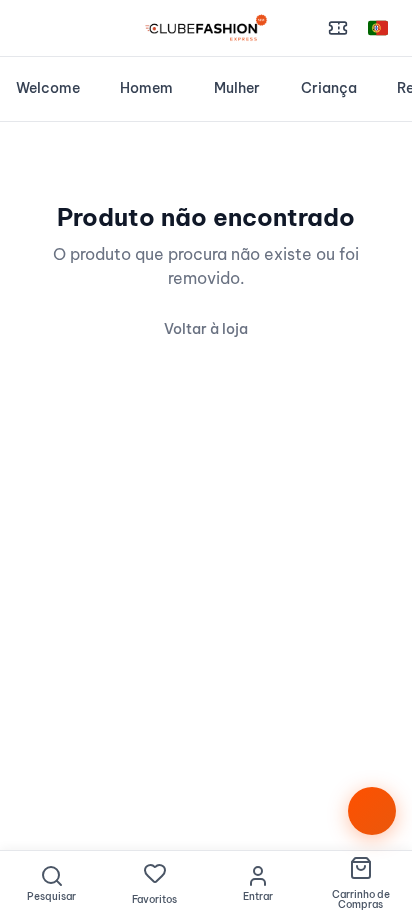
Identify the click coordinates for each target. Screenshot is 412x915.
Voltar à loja (206, 329)
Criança (329, 88)
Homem (146, 88)
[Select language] (378, 28)
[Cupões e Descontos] (338, 28)
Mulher (237, 88)
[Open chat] (372, 811)
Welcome (48, 88)
